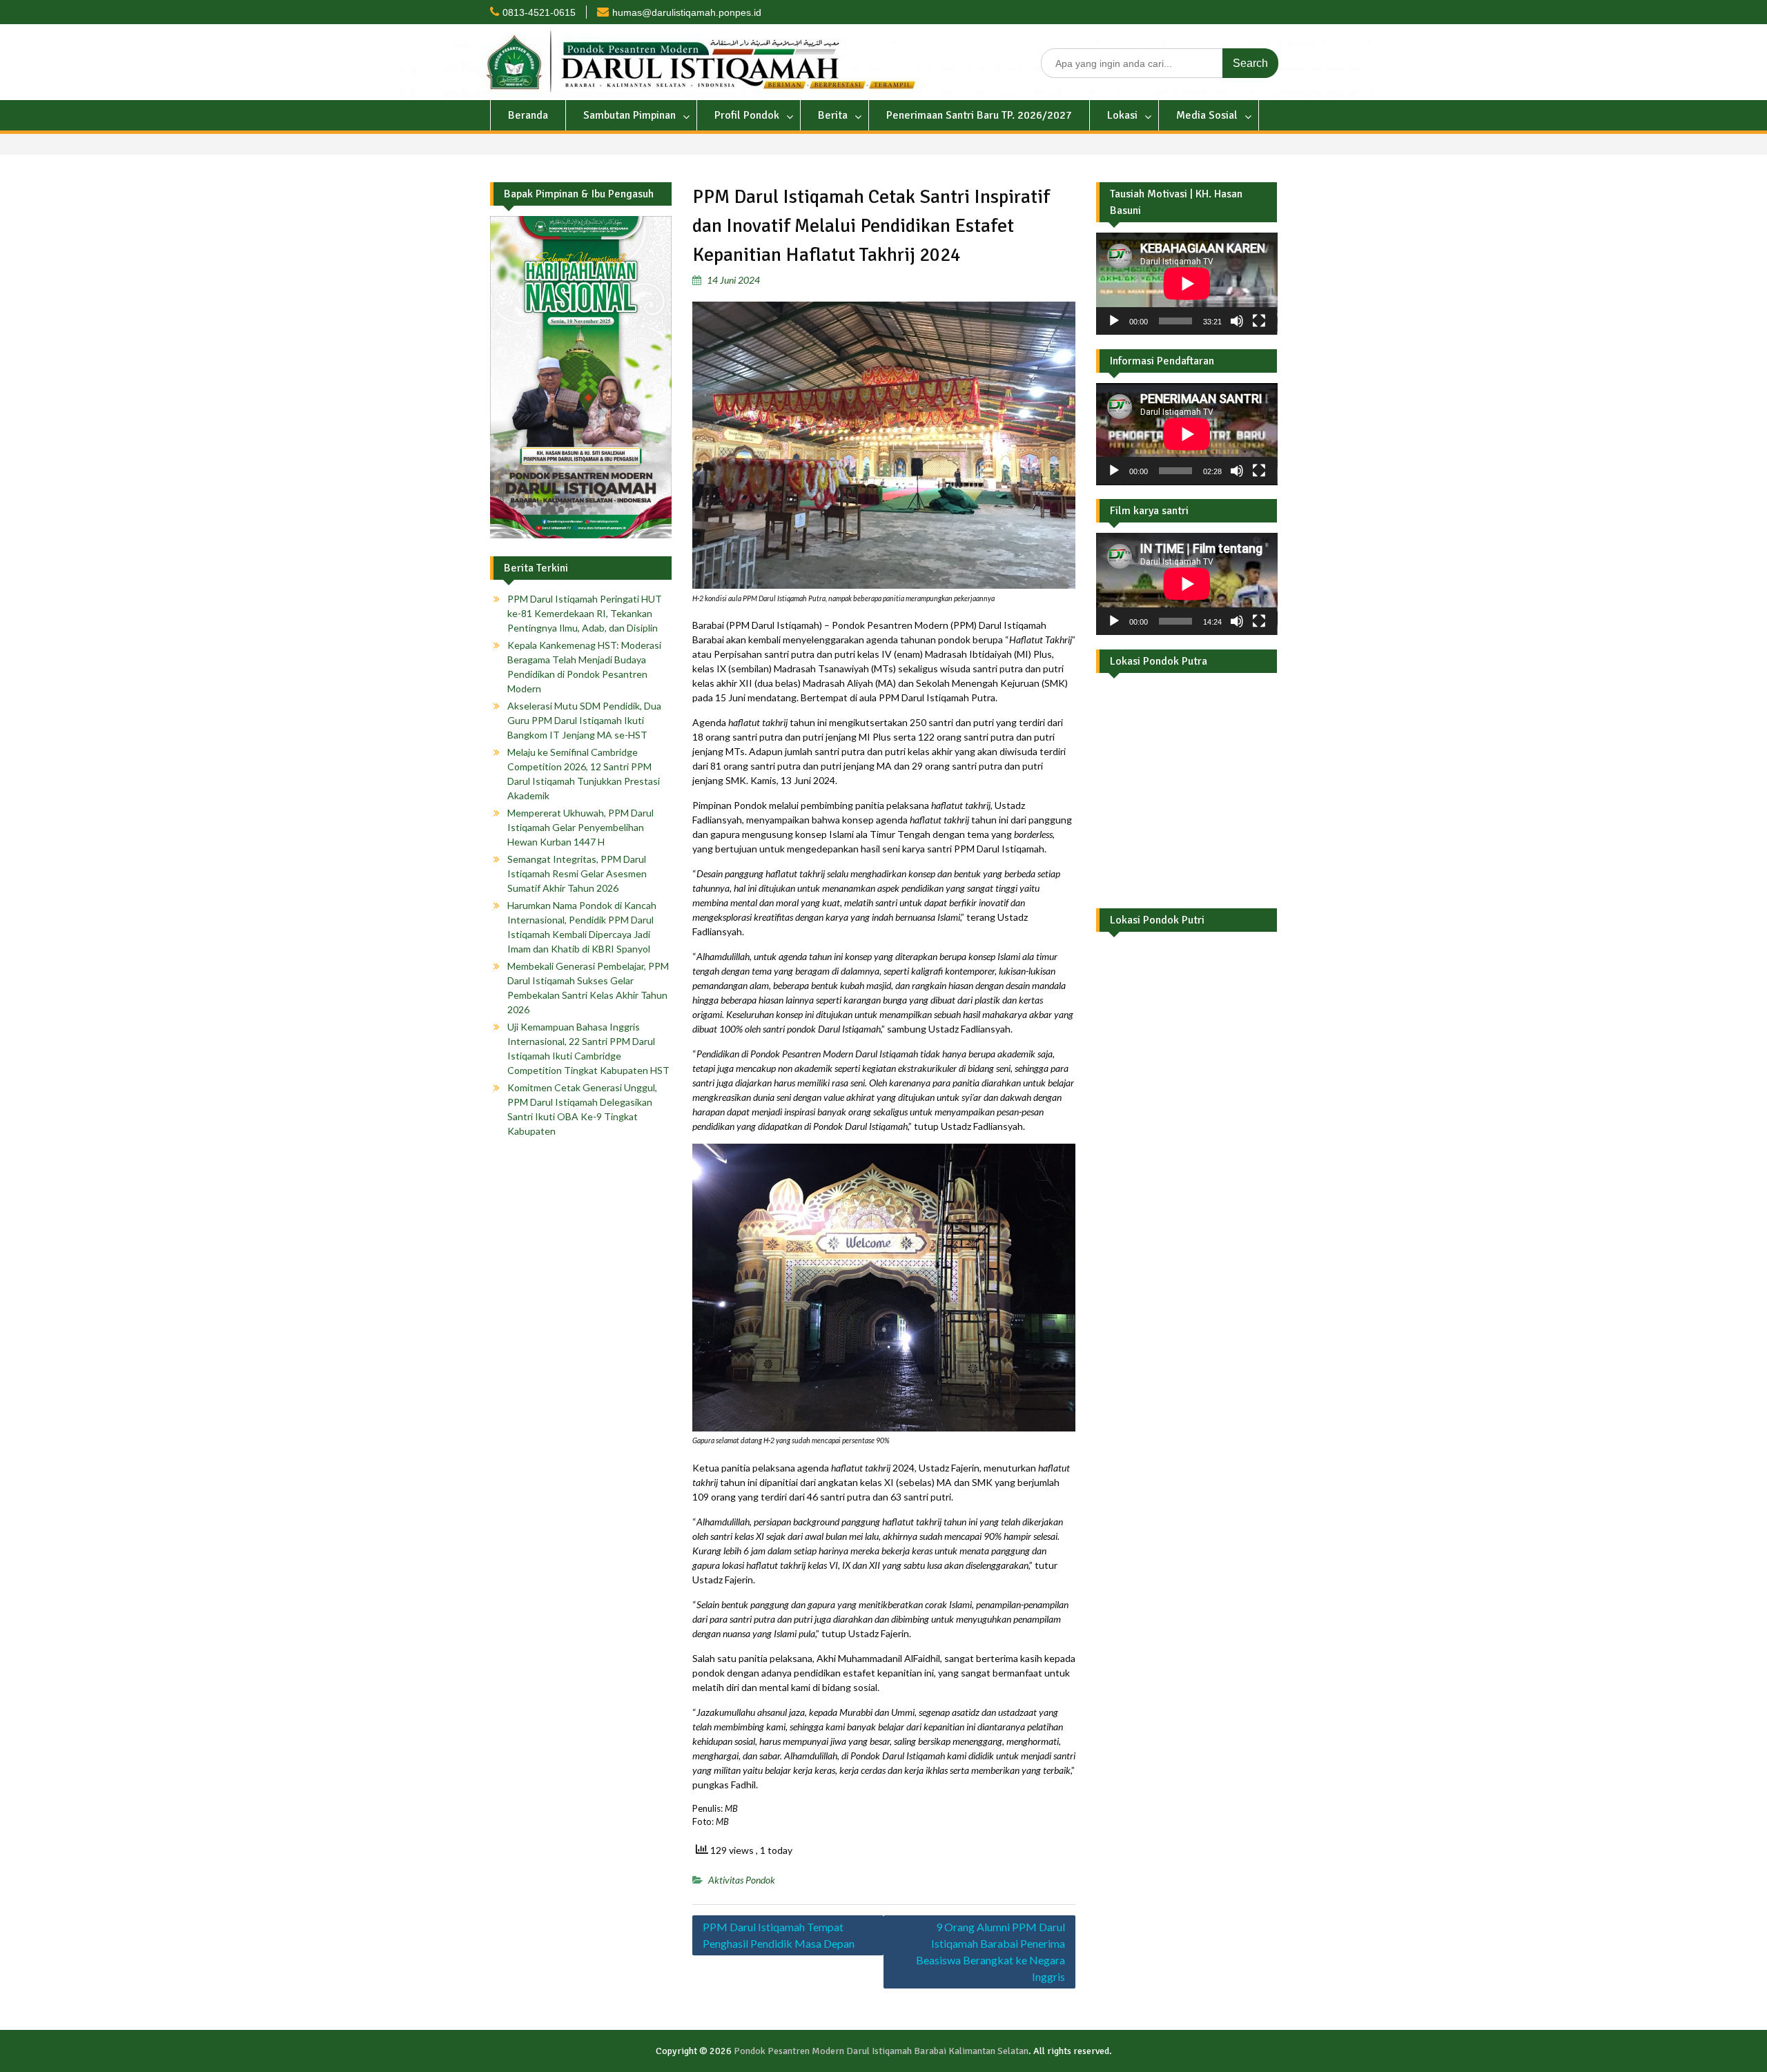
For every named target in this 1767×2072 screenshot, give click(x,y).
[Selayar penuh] (1259, 321)
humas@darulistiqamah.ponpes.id (687, 12)
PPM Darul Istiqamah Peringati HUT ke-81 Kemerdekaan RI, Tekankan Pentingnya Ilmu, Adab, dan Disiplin (585, 613)
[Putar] (1114, 321)
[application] (1187, 284)
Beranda (528, 115)
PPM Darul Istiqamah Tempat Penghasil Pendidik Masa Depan (779, 1935)
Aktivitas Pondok (742, 1880)
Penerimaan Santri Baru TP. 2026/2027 (979, 115)
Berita (833, 115)
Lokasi (1122, 115)
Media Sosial (1207, 115)
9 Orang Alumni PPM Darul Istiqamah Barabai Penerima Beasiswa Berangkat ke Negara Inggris (990, 1952)
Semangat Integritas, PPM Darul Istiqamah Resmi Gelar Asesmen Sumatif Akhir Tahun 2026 (577, 873)
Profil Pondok (747, 115)
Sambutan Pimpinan (629, 115)
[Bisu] (1237, 321)
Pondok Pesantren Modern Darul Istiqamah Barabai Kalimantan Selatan (881, 2051)
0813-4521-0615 (539, 12)
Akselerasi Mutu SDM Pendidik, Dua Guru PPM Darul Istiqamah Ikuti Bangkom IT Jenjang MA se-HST (584, 720)
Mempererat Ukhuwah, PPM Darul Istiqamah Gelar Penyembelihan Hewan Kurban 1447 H (580, 827)
